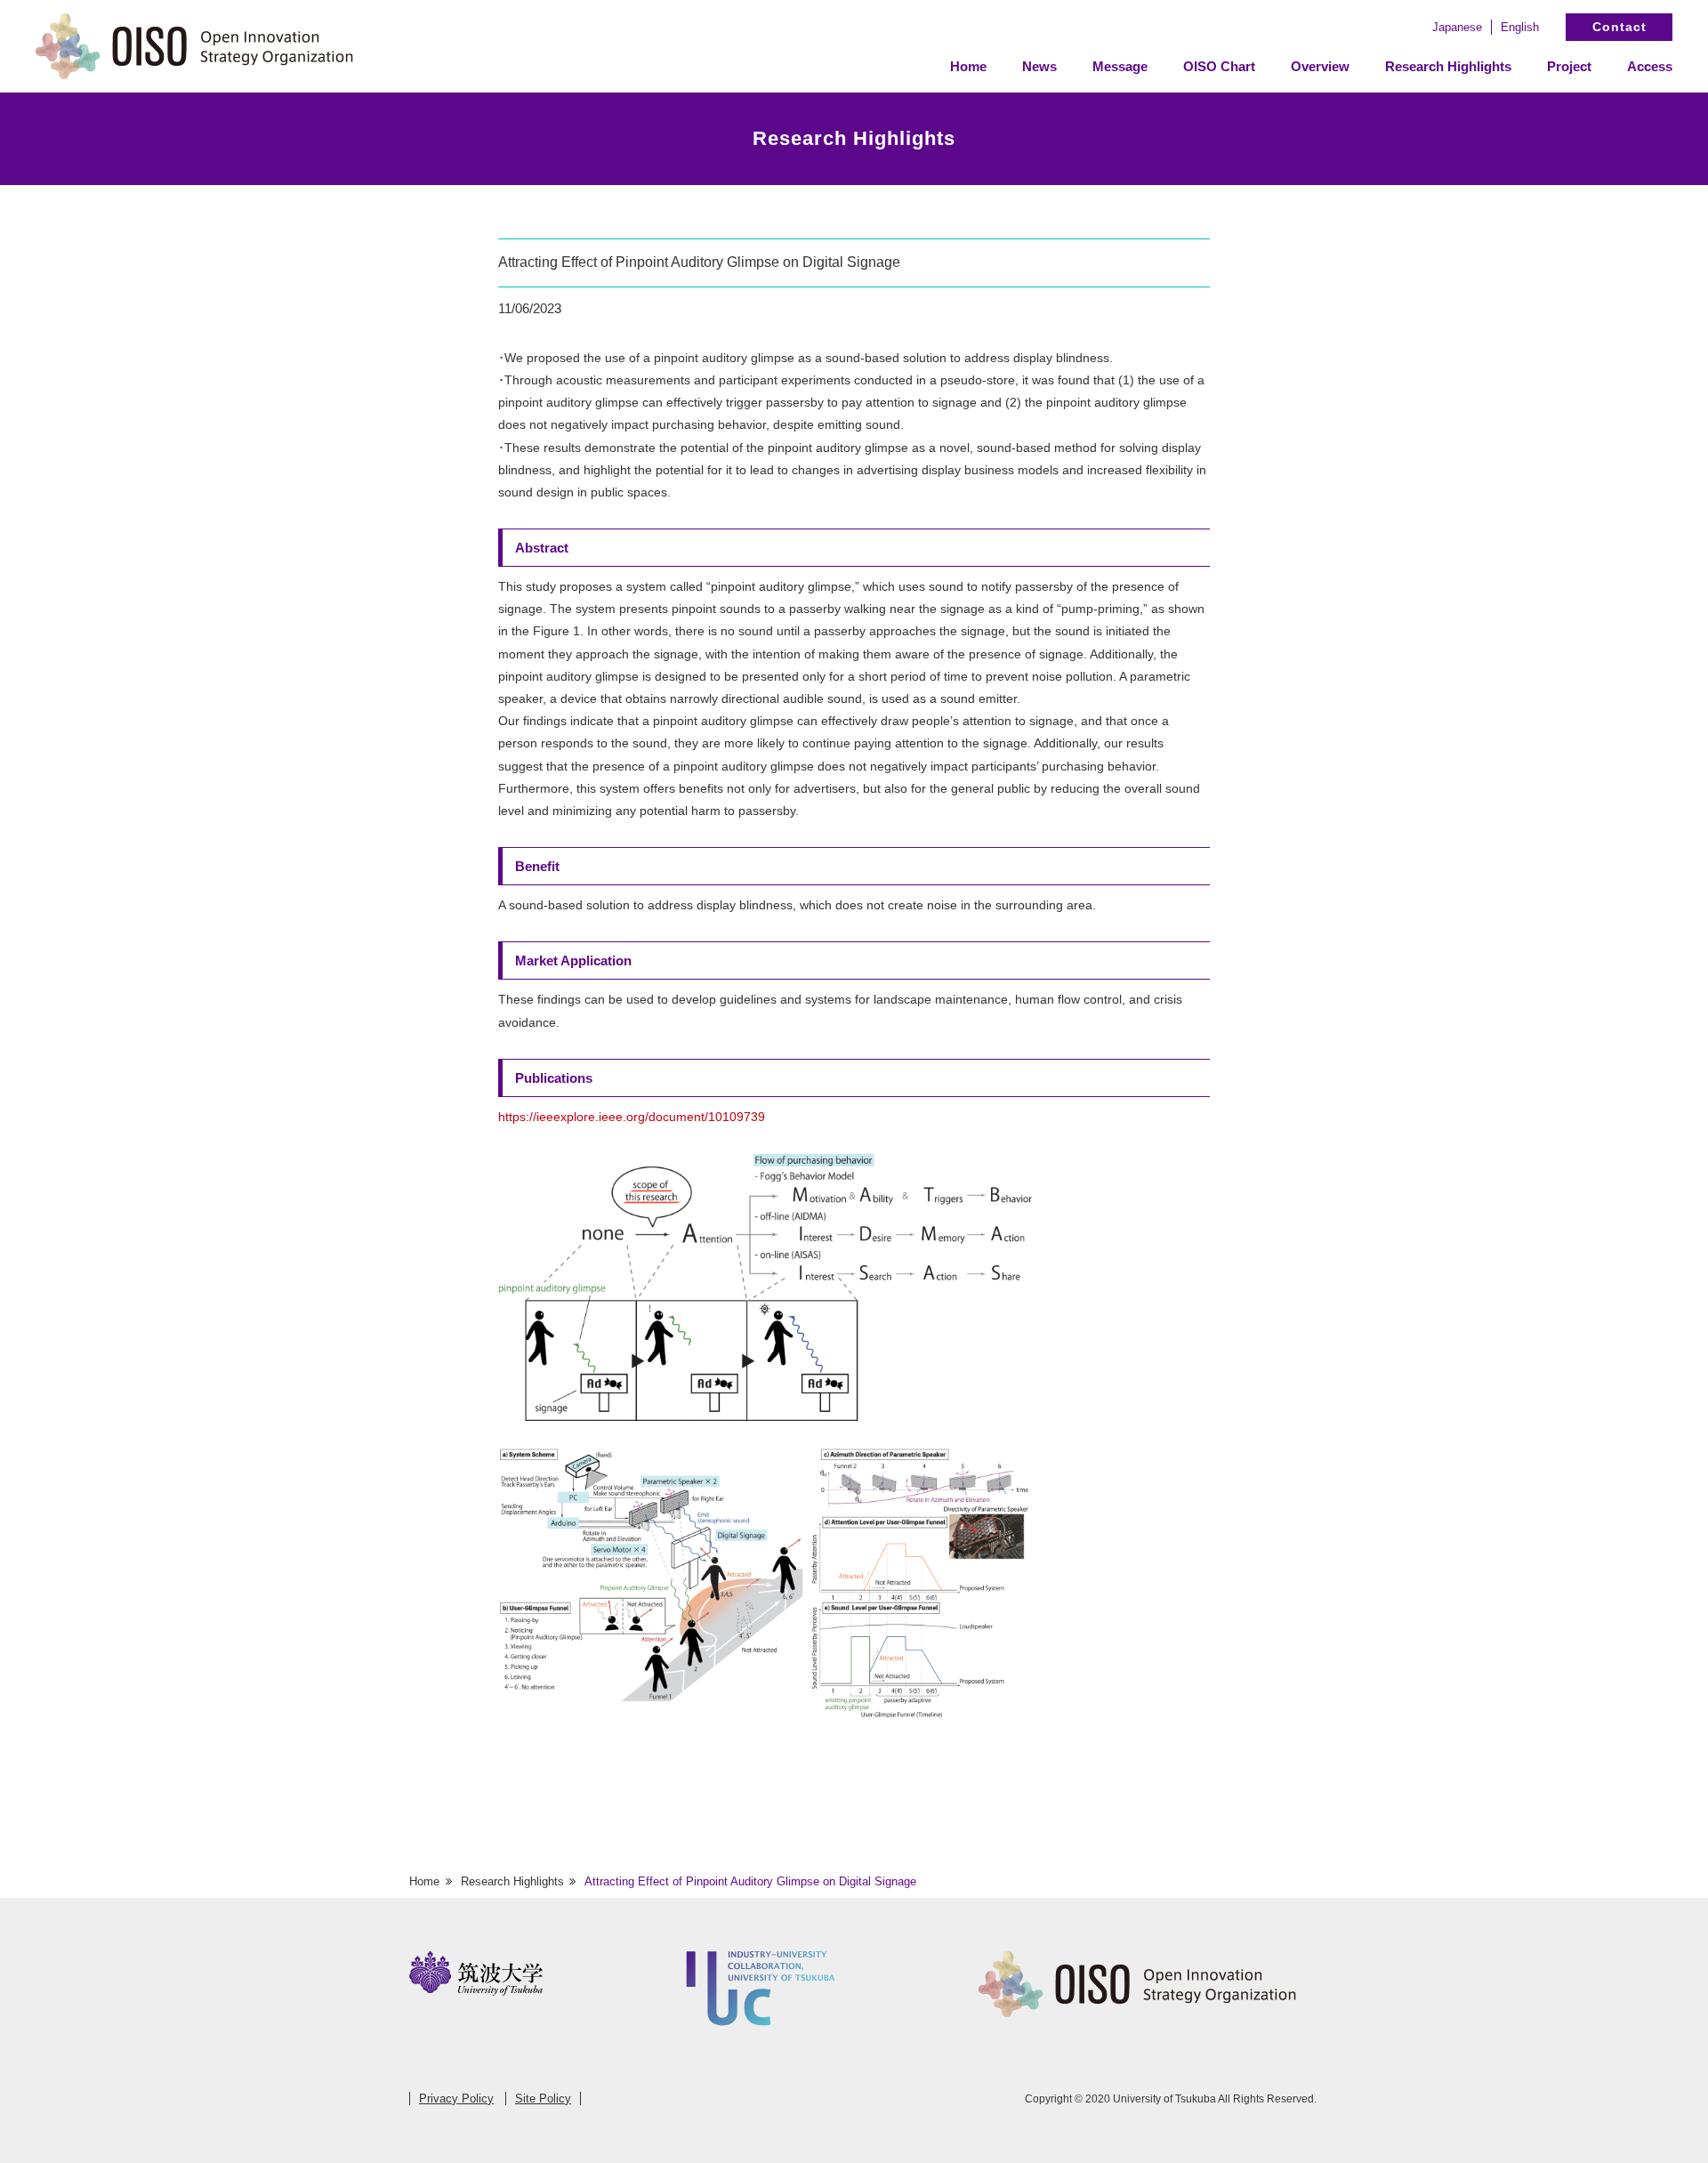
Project (1569, 66)
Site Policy (543, 2098)
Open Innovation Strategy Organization (196, 46)
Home (968, 66)
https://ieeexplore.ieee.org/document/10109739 (632, 1117)
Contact (1619, 27)
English (1520, 27)
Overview (1320, 66)
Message (1120, 66)
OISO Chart (1219, 66)
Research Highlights (1448, 66)
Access (1650, 66)
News (1039, 66)
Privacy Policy (456, 2098)
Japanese (1457, 27)
